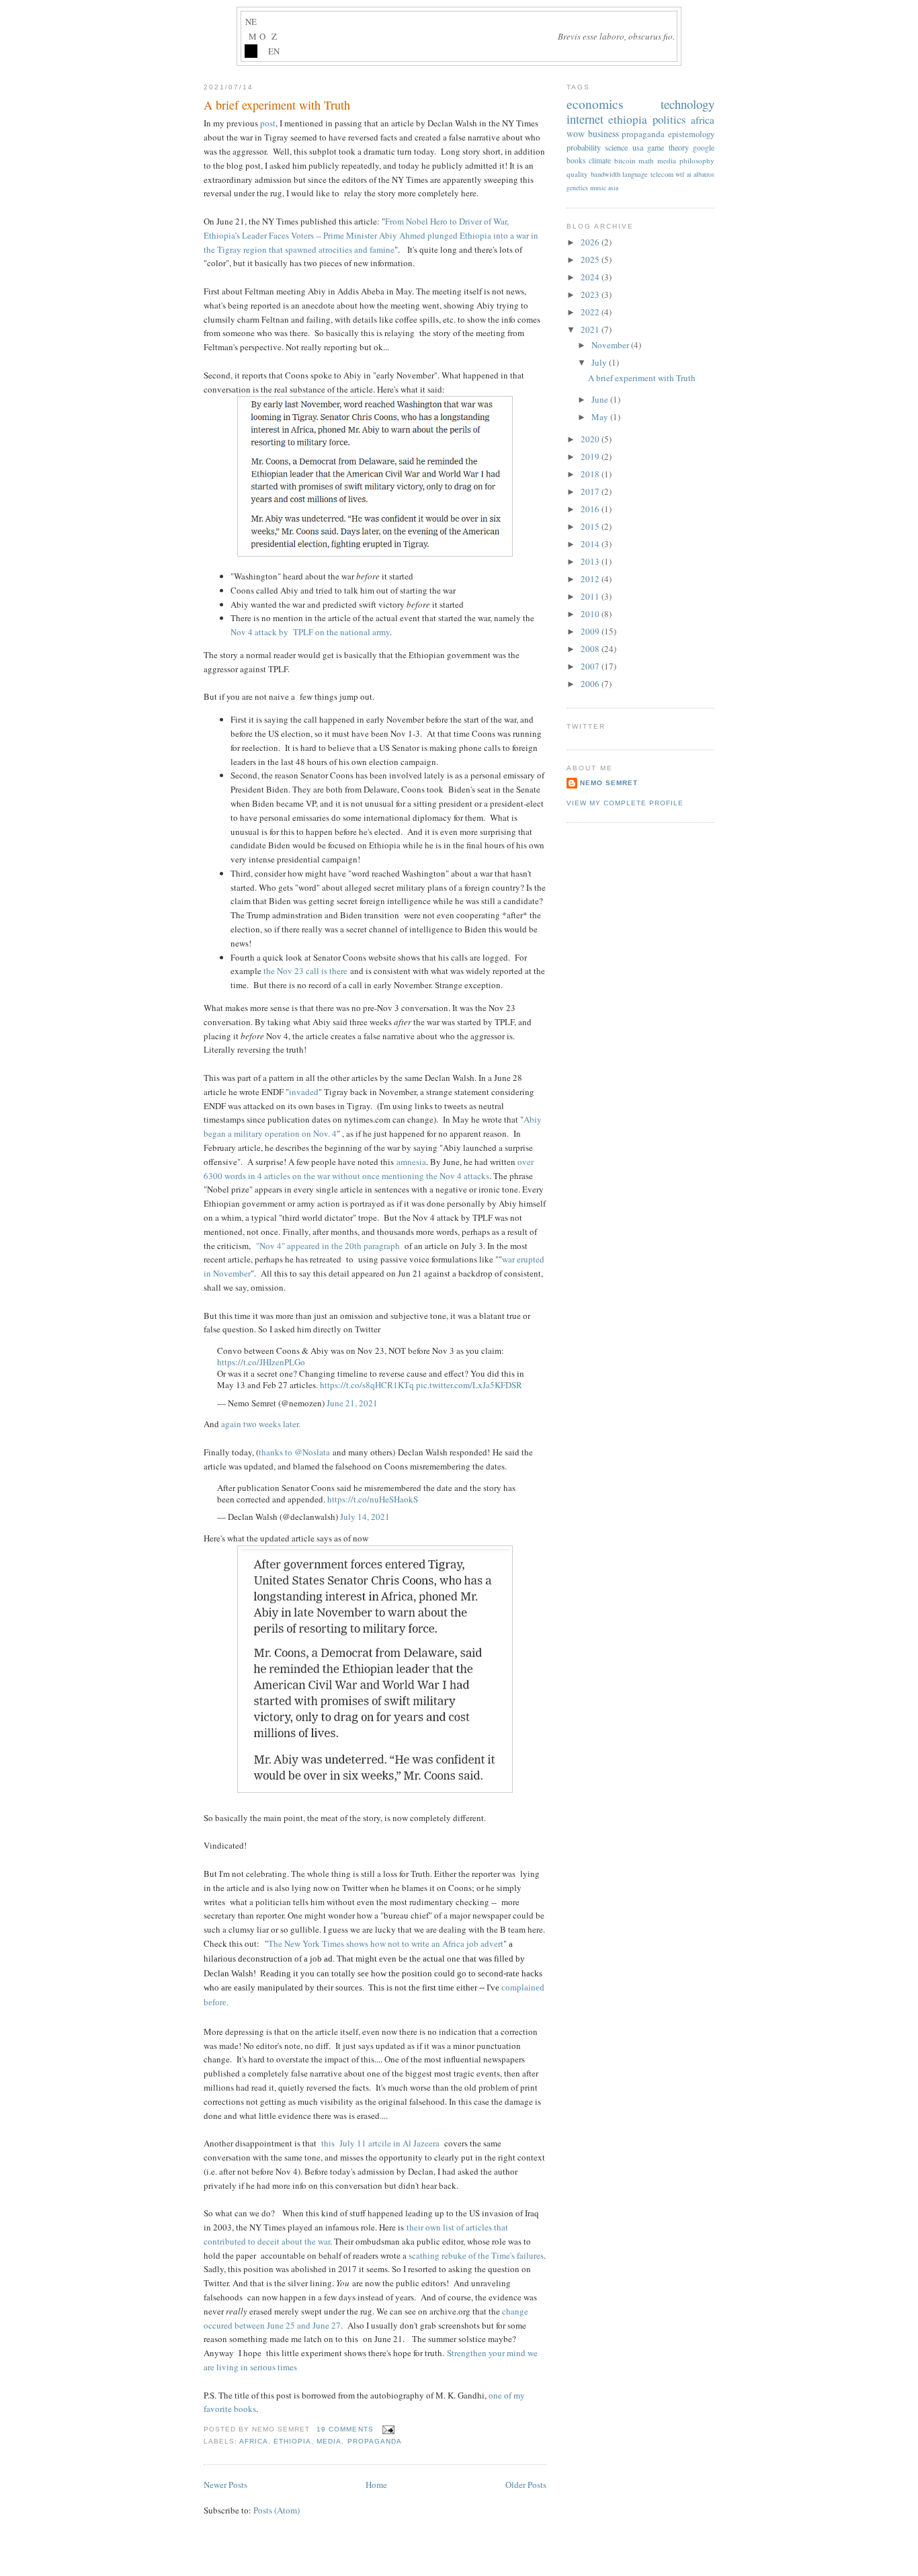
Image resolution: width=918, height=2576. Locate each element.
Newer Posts (225, 2485)
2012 (591, 579)
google (704, 148)
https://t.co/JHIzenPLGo (261, 1362)
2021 (591, 329)
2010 (591, 614)
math (646, 160)
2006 (591, 684)
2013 (591, 561)
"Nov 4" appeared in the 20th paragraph (328, 1246)
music (598, 188)
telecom (662, 174)
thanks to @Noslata (294, 1452)
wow (576, 133)
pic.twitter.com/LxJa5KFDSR (469, 1385)
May (601, 417)
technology (687, 104)
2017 (591, 491)
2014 (591, 544)
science (616, 147)
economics (595, 104)
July (600, 362)
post (268, 123)
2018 (591, 474)
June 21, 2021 (352, 1403)
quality (577, 174)
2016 (591, 509)
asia (613, 188)
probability (584, 147)
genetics (577, 188)
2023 (591, 294)
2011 (591, 596)
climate (600, 160)
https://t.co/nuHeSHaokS (373, 1499)
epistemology (691, 134)
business (603, 133)
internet (585, 119)
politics (669, 119)
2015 (591, 526)
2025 (591, 259)
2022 (591, 312)
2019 (591, 456)
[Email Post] (387, 2429)
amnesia (411, 1162)
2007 (591, 666)
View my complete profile (625, 803)
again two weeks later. (261, 1424)
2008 (591, 649)
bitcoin (625, 160)
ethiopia (292, 2441)
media (329, 2441)
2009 (591, 631)
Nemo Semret (609, 783)
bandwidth (606, 174)
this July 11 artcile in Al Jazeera (379, 2143)
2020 (591, 439)
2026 (591, 242)
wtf (680, 174)
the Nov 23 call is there (305, 971)
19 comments (345, 2429)
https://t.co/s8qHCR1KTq (367, 1385)
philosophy (697, 160)
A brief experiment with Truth (277, 105)
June (601, 399)
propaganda (375, 2441)
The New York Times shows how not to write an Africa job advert (386, 1943)
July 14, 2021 (365, 1517)
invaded (304, 1092)
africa (254, 2441)
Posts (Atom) (277, 2510)
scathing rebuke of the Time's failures (476, 2255)
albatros (704, 174)
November (611, 345)
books (576, 160)
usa (638, 147)
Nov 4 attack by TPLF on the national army (310, 632)
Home (376, 2485)
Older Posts (526, 2485)
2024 (591, 277)
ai (689, 174)
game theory (668, 147)
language (635, 174)
